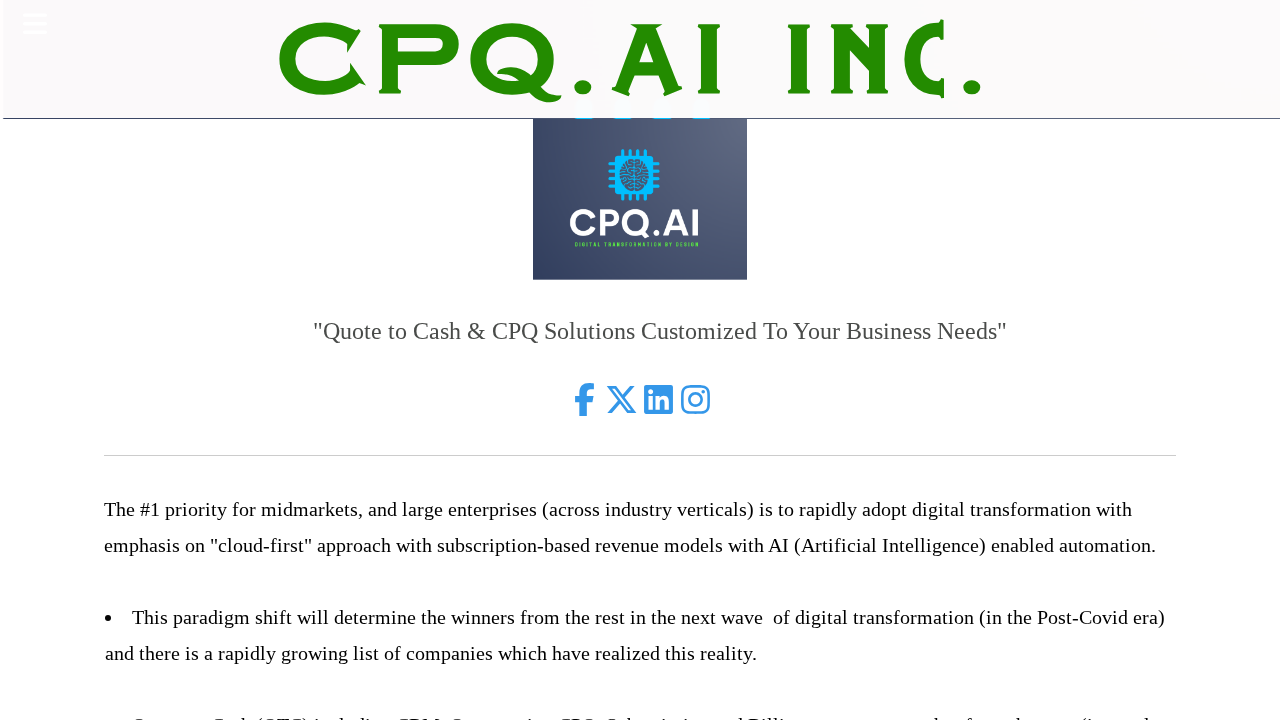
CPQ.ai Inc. (640, 59)
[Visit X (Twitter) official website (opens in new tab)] (621, 399)
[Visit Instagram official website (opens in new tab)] (695, 399)
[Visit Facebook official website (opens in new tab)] (584, 399)
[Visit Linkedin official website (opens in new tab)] (658, 399)
